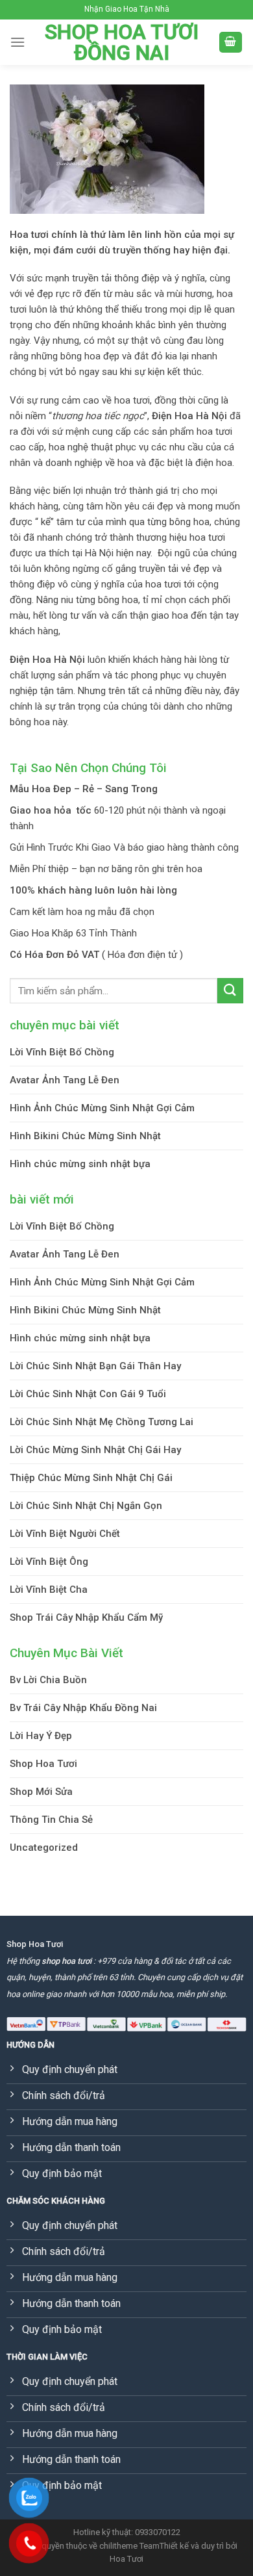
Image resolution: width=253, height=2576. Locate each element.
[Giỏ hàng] (231, 43)
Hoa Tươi (126, 2559)
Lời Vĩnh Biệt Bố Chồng (62, 1052)
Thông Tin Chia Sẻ (51, 1820)
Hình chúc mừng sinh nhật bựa (80, 1164)
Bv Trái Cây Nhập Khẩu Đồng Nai (83, 1708)
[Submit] (230, 991)
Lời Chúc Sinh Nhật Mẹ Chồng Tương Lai (102, 1422)
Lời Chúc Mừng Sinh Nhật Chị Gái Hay (95, 1450)
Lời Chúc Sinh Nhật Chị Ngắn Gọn (86, 1506)
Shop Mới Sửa (41, 1792)
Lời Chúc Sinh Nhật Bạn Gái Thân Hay (95, 1366)
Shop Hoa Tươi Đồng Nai (122, 42)
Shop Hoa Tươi (43, 1764)
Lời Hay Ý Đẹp (41, 1736)
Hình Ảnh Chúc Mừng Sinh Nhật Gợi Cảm (102, 1108)
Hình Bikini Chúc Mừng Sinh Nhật (85, 1136)
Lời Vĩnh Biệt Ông (49, 1562)
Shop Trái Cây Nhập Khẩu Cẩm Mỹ (86, 1617)
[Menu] (18, 42)
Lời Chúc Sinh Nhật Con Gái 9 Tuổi (88, 1394)
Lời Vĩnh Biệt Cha (49, 1590)
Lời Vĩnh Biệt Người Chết (65, 1534)
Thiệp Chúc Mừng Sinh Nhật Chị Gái (91, 1478)
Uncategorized (44, 1848)
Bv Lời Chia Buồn (48, 1680)
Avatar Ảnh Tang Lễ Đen (65, 1080)
